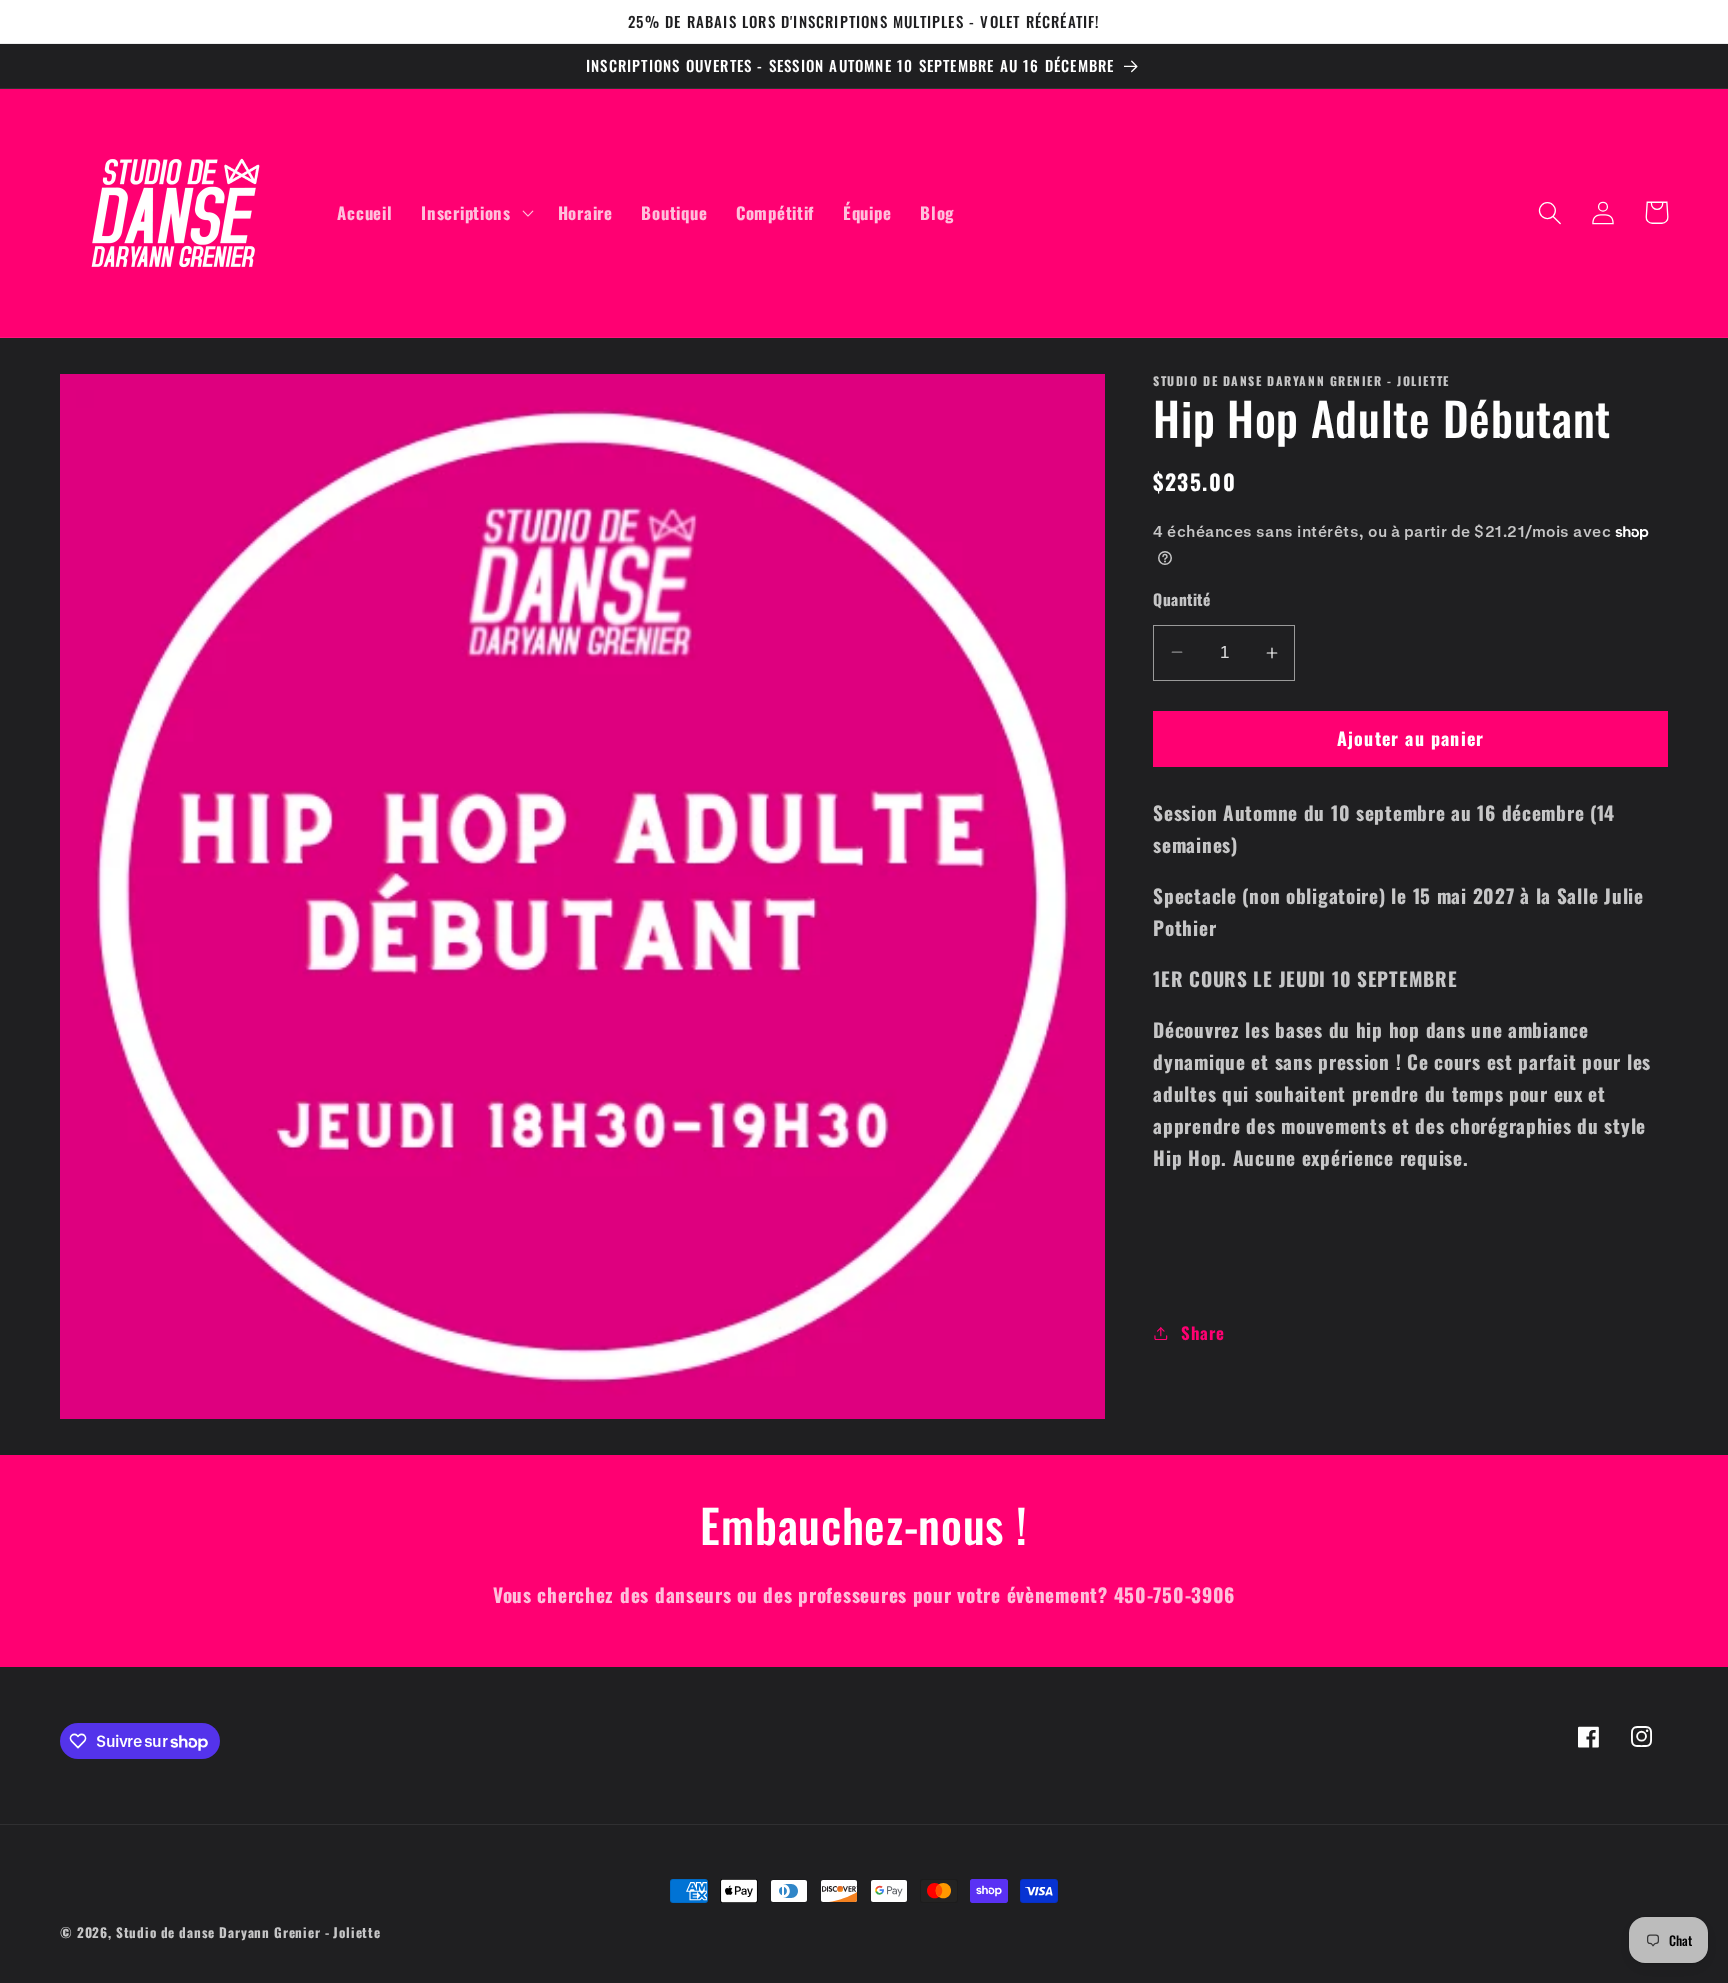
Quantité (1181, 599)
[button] (475, 213)
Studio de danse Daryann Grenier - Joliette (248, 1932)
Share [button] (1202, 1332)
